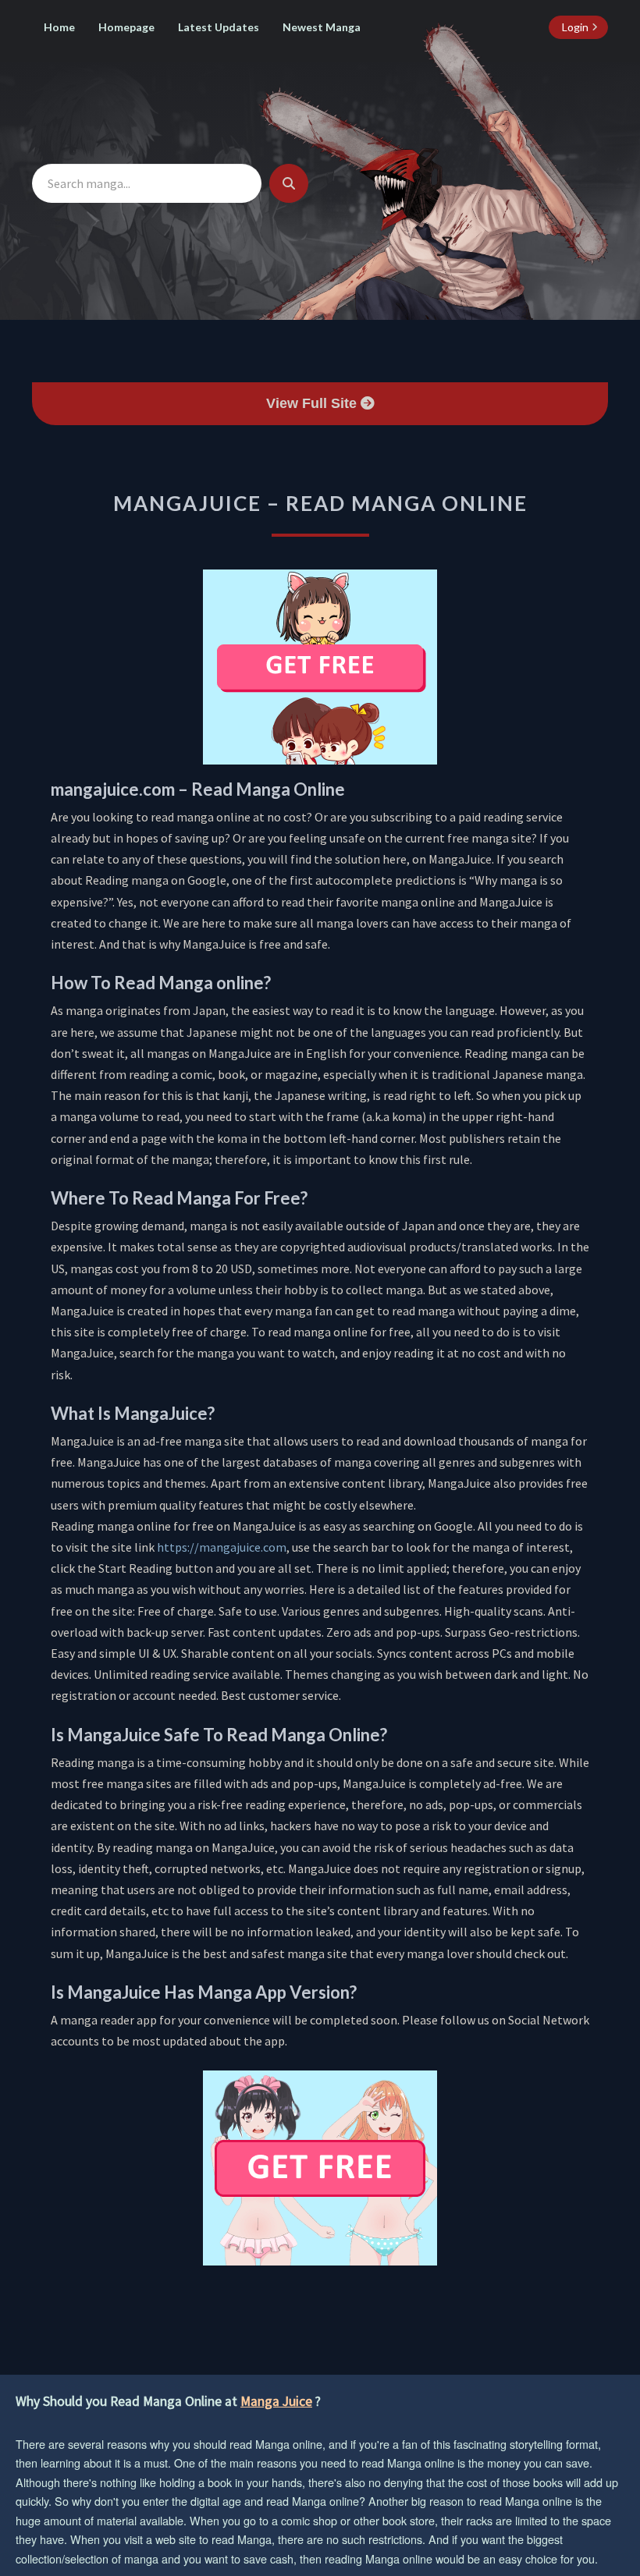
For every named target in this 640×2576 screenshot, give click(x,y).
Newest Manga (322, 27)
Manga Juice (276, 2401)
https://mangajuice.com (222, 1547)
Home (59, 27)
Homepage (126, 27)
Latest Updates (219, 27)
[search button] (289, 183)
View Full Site (313, 403)
